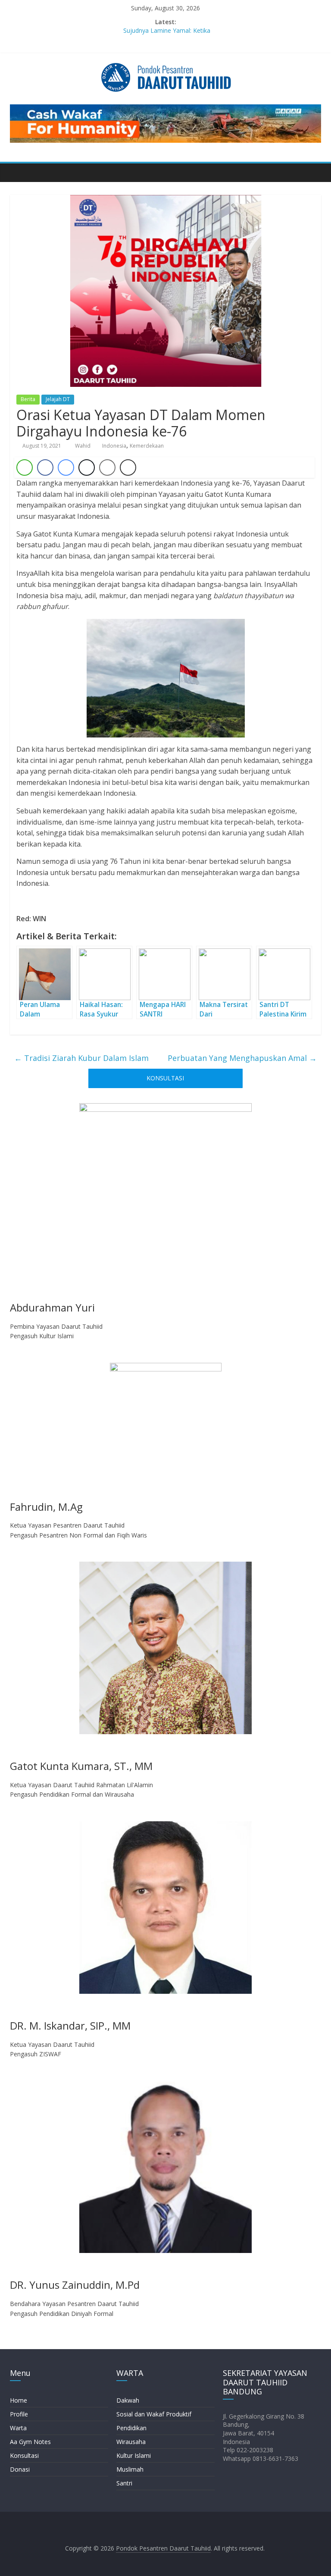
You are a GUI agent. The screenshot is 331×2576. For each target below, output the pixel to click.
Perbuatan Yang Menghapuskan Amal (242, 1058)
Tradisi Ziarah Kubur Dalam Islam (81, 1058)
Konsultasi (24, 2455)
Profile (19, 2414)
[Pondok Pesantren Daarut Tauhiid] (19, 173)
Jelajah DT (58, 399)
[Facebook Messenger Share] (66, 468)
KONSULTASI (165, 1078)
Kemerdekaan (147, 446)
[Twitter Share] (87, 468)
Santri (124, 2483)
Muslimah (130, 2469)
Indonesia (114, 446)
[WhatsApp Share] (25, 468)
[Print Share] (128, 468)
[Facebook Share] (45, 468)
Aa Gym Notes (30, 2442)
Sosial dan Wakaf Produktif (154, 2414)
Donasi (20, 2469)
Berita (28, 399)
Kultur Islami (134, 2455)
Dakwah (128, 2400)
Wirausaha (131, 2442)
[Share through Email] (107, 468)
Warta (18, 2428)
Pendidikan (131, 2428)
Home (19, 2400)
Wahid (83, 446)
